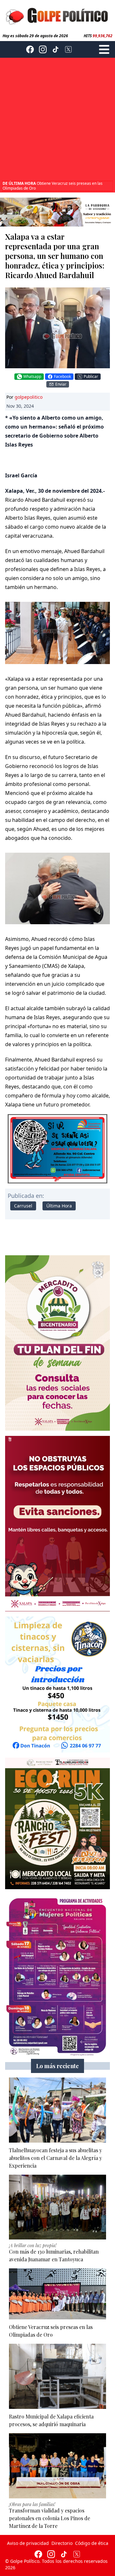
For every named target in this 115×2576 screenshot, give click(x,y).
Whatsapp (32, 376)
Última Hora (59, 1206)
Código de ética (92, 2543)
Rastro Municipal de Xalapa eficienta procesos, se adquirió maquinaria (52, 186)
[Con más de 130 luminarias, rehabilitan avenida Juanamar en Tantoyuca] (57, 2207)
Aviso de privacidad (28, 2543)
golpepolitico (29, 397)
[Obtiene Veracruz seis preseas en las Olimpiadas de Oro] (57, 2294)
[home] (57, 15)
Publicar (91, 376)
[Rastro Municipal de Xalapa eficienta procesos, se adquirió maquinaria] (57, 2376)
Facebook (62, 376)
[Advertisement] (57, 120)
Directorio (62, 2543)
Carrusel (23, 1206)
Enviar (61, 384)
